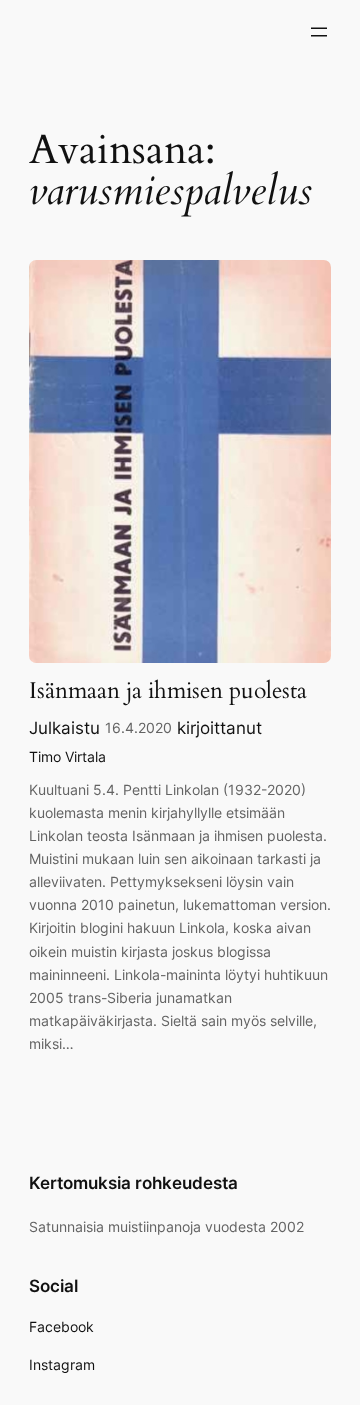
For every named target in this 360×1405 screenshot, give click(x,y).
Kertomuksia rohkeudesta (133, 1183)
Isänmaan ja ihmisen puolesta (168, 691)
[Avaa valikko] (319, 32)
